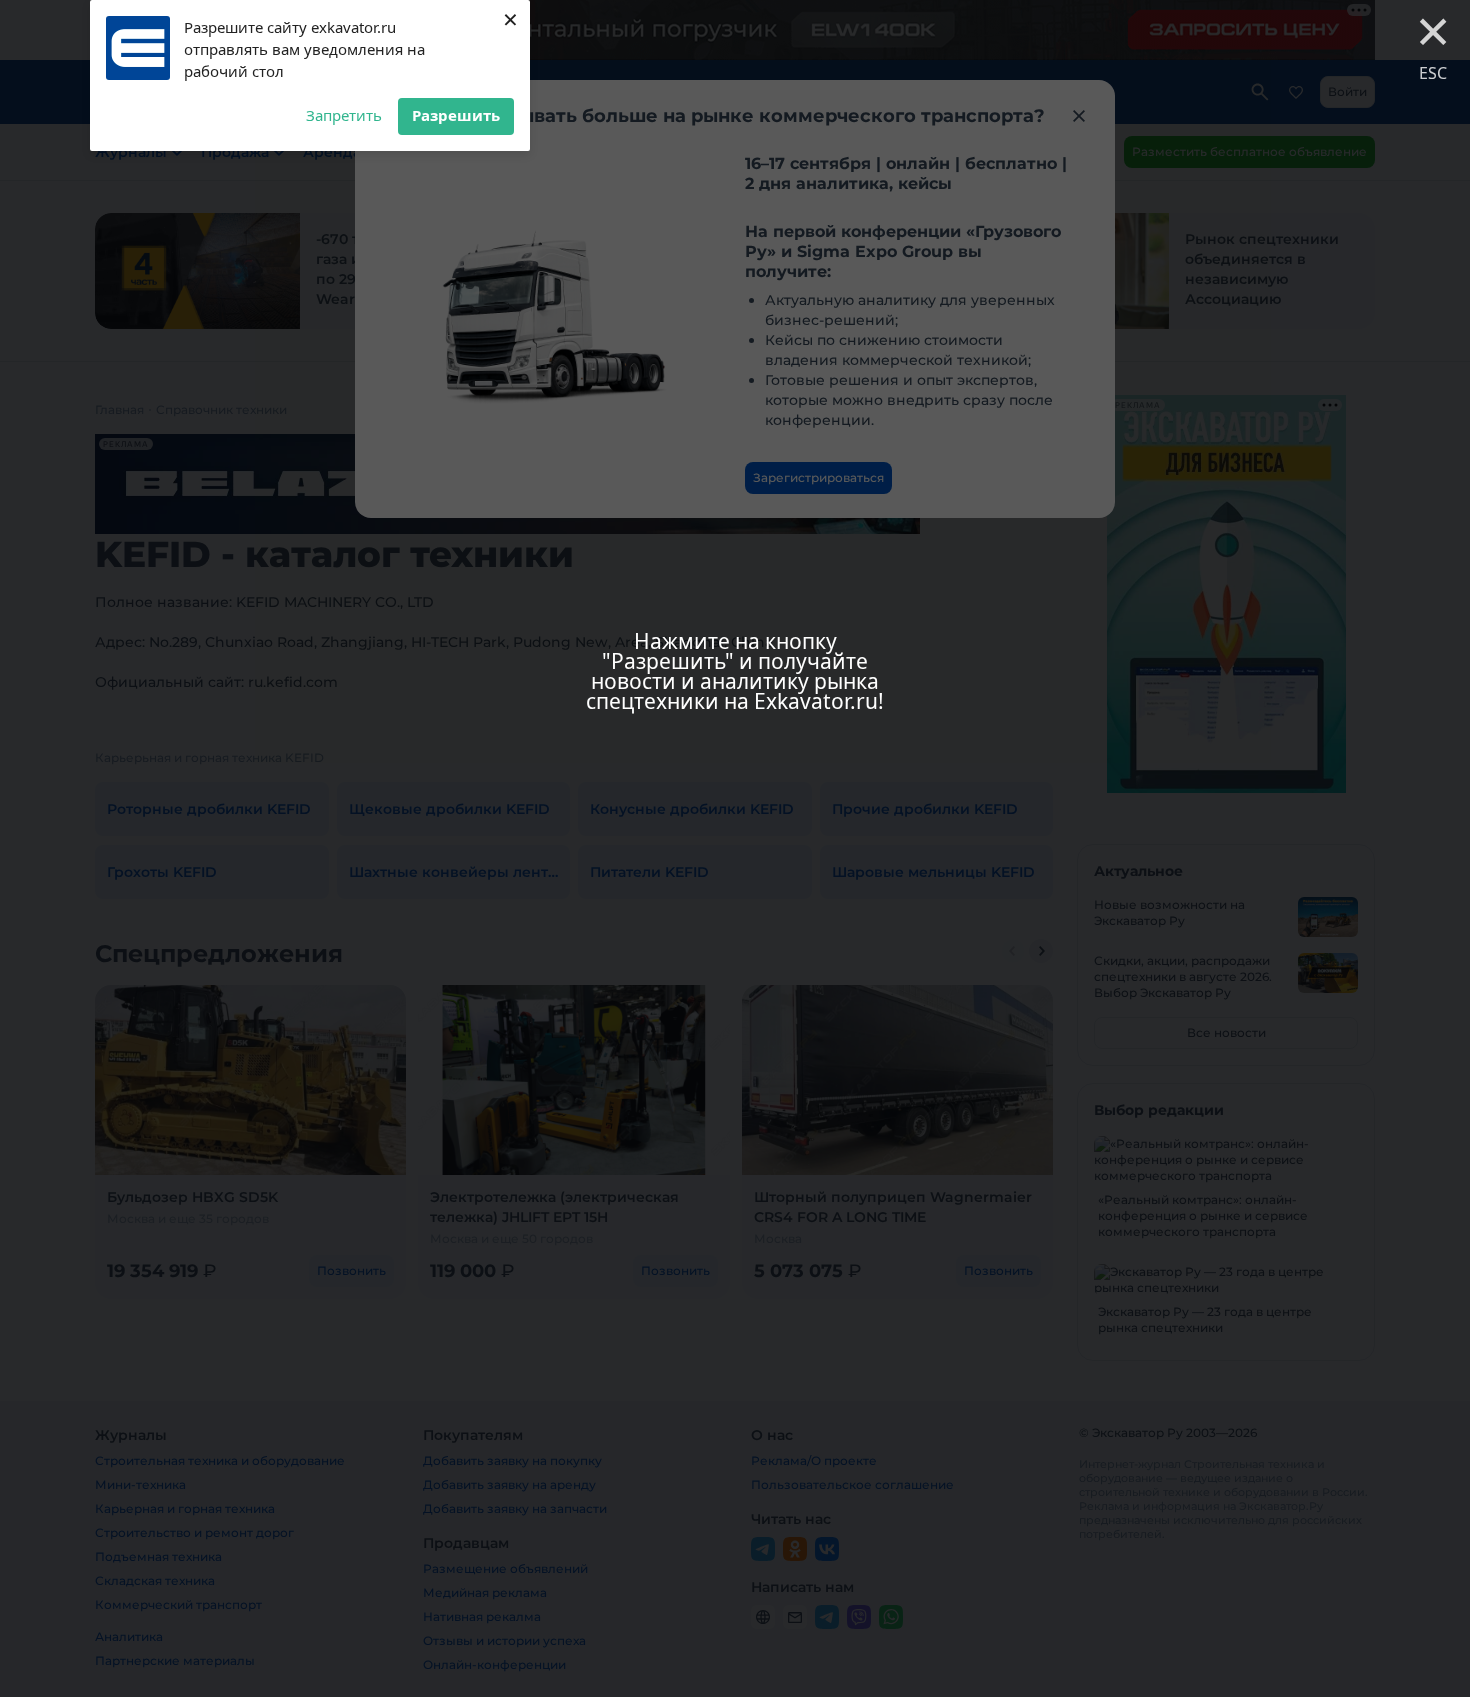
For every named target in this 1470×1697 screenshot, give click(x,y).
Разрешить (456, 115)
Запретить (344, 115)
